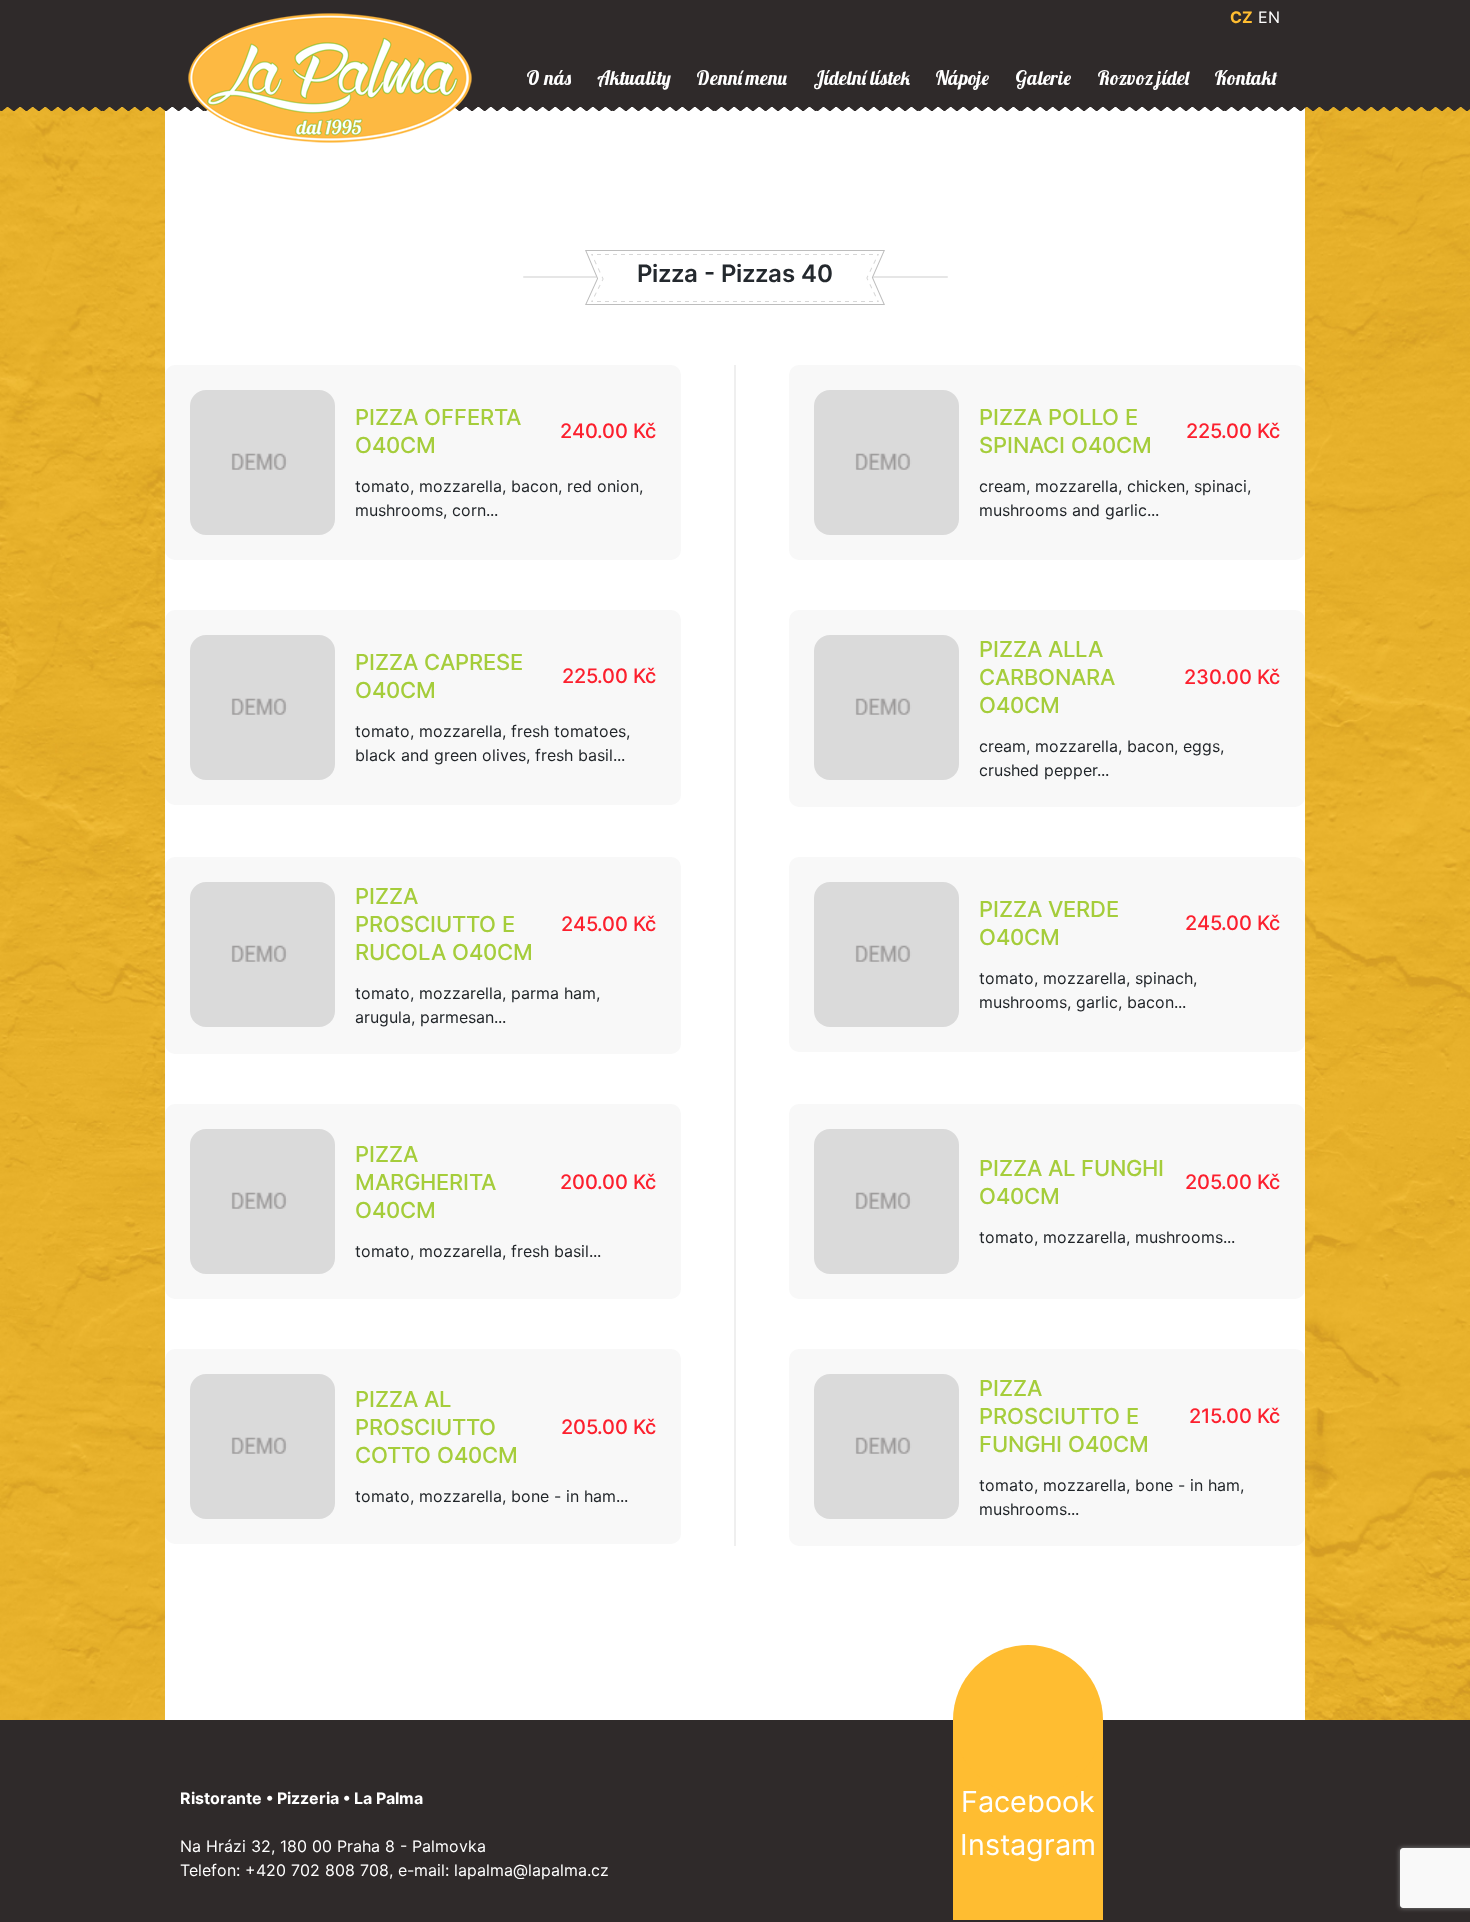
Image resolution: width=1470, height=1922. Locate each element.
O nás (548, 78)
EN (1269, 17)
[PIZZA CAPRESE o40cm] (262, 707)
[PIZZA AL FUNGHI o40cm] (886, 1201)
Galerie (1043, 78)
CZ (1241, 17)
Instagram (1028, 1844)
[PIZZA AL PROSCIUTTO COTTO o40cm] (262, 1446)
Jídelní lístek (861, 78)
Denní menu (741, 78)
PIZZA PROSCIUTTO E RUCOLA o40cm (444, 924)
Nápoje (962, 78)
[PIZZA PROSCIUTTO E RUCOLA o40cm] (262, 954)
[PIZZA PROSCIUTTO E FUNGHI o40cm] (886, 1446)
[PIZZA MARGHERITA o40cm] (262, 1201)
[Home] (330, 76)
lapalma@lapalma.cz (531, 1870)
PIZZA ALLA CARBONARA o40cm (1047, 677)
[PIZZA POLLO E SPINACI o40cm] (886, 462)
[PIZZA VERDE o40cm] (886, 954)
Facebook (1028, 1801)
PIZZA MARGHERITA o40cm (425, 1182)
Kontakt (1245, 78)
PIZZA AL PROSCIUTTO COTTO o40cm (436, 1427)
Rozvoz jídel (1143, 78)
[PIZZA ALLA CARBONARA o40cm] (886, 707)
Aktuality (634, 78)
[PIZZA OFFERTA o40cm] (262, 462)
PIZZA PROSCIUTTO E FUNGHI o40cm (1064, 1416)
